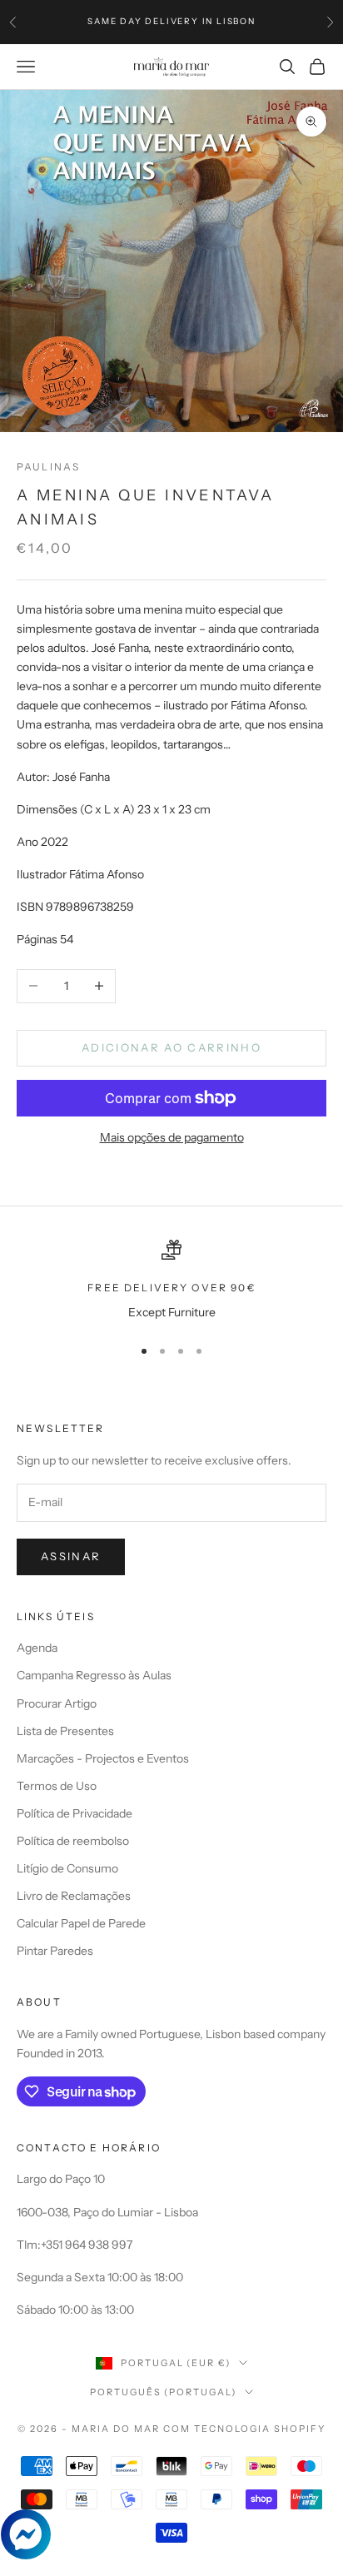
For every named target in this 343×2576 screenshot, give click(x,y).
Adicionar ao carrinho (171, 1047)
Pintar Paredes (55, 1951)
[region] (171, 1281)
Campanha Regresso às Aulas (94, 1675)
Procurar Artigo (57, 1703)
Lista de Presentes (65, 1731)
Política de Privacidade (75, 1813)
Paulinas (48, 467)
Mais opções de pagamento (172, 1137)
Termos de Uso (57, 1786)
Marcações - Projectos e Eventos (103, 1758)
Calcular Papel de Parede (81, 1923)
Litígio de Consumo (67, 1868)
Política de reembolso (73, 1841)
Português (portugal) (164, 2392)
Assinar (71, 1556)
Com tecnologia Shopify (244, 2429)
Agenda (37, 1648)
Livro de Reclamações (74, 1896)
